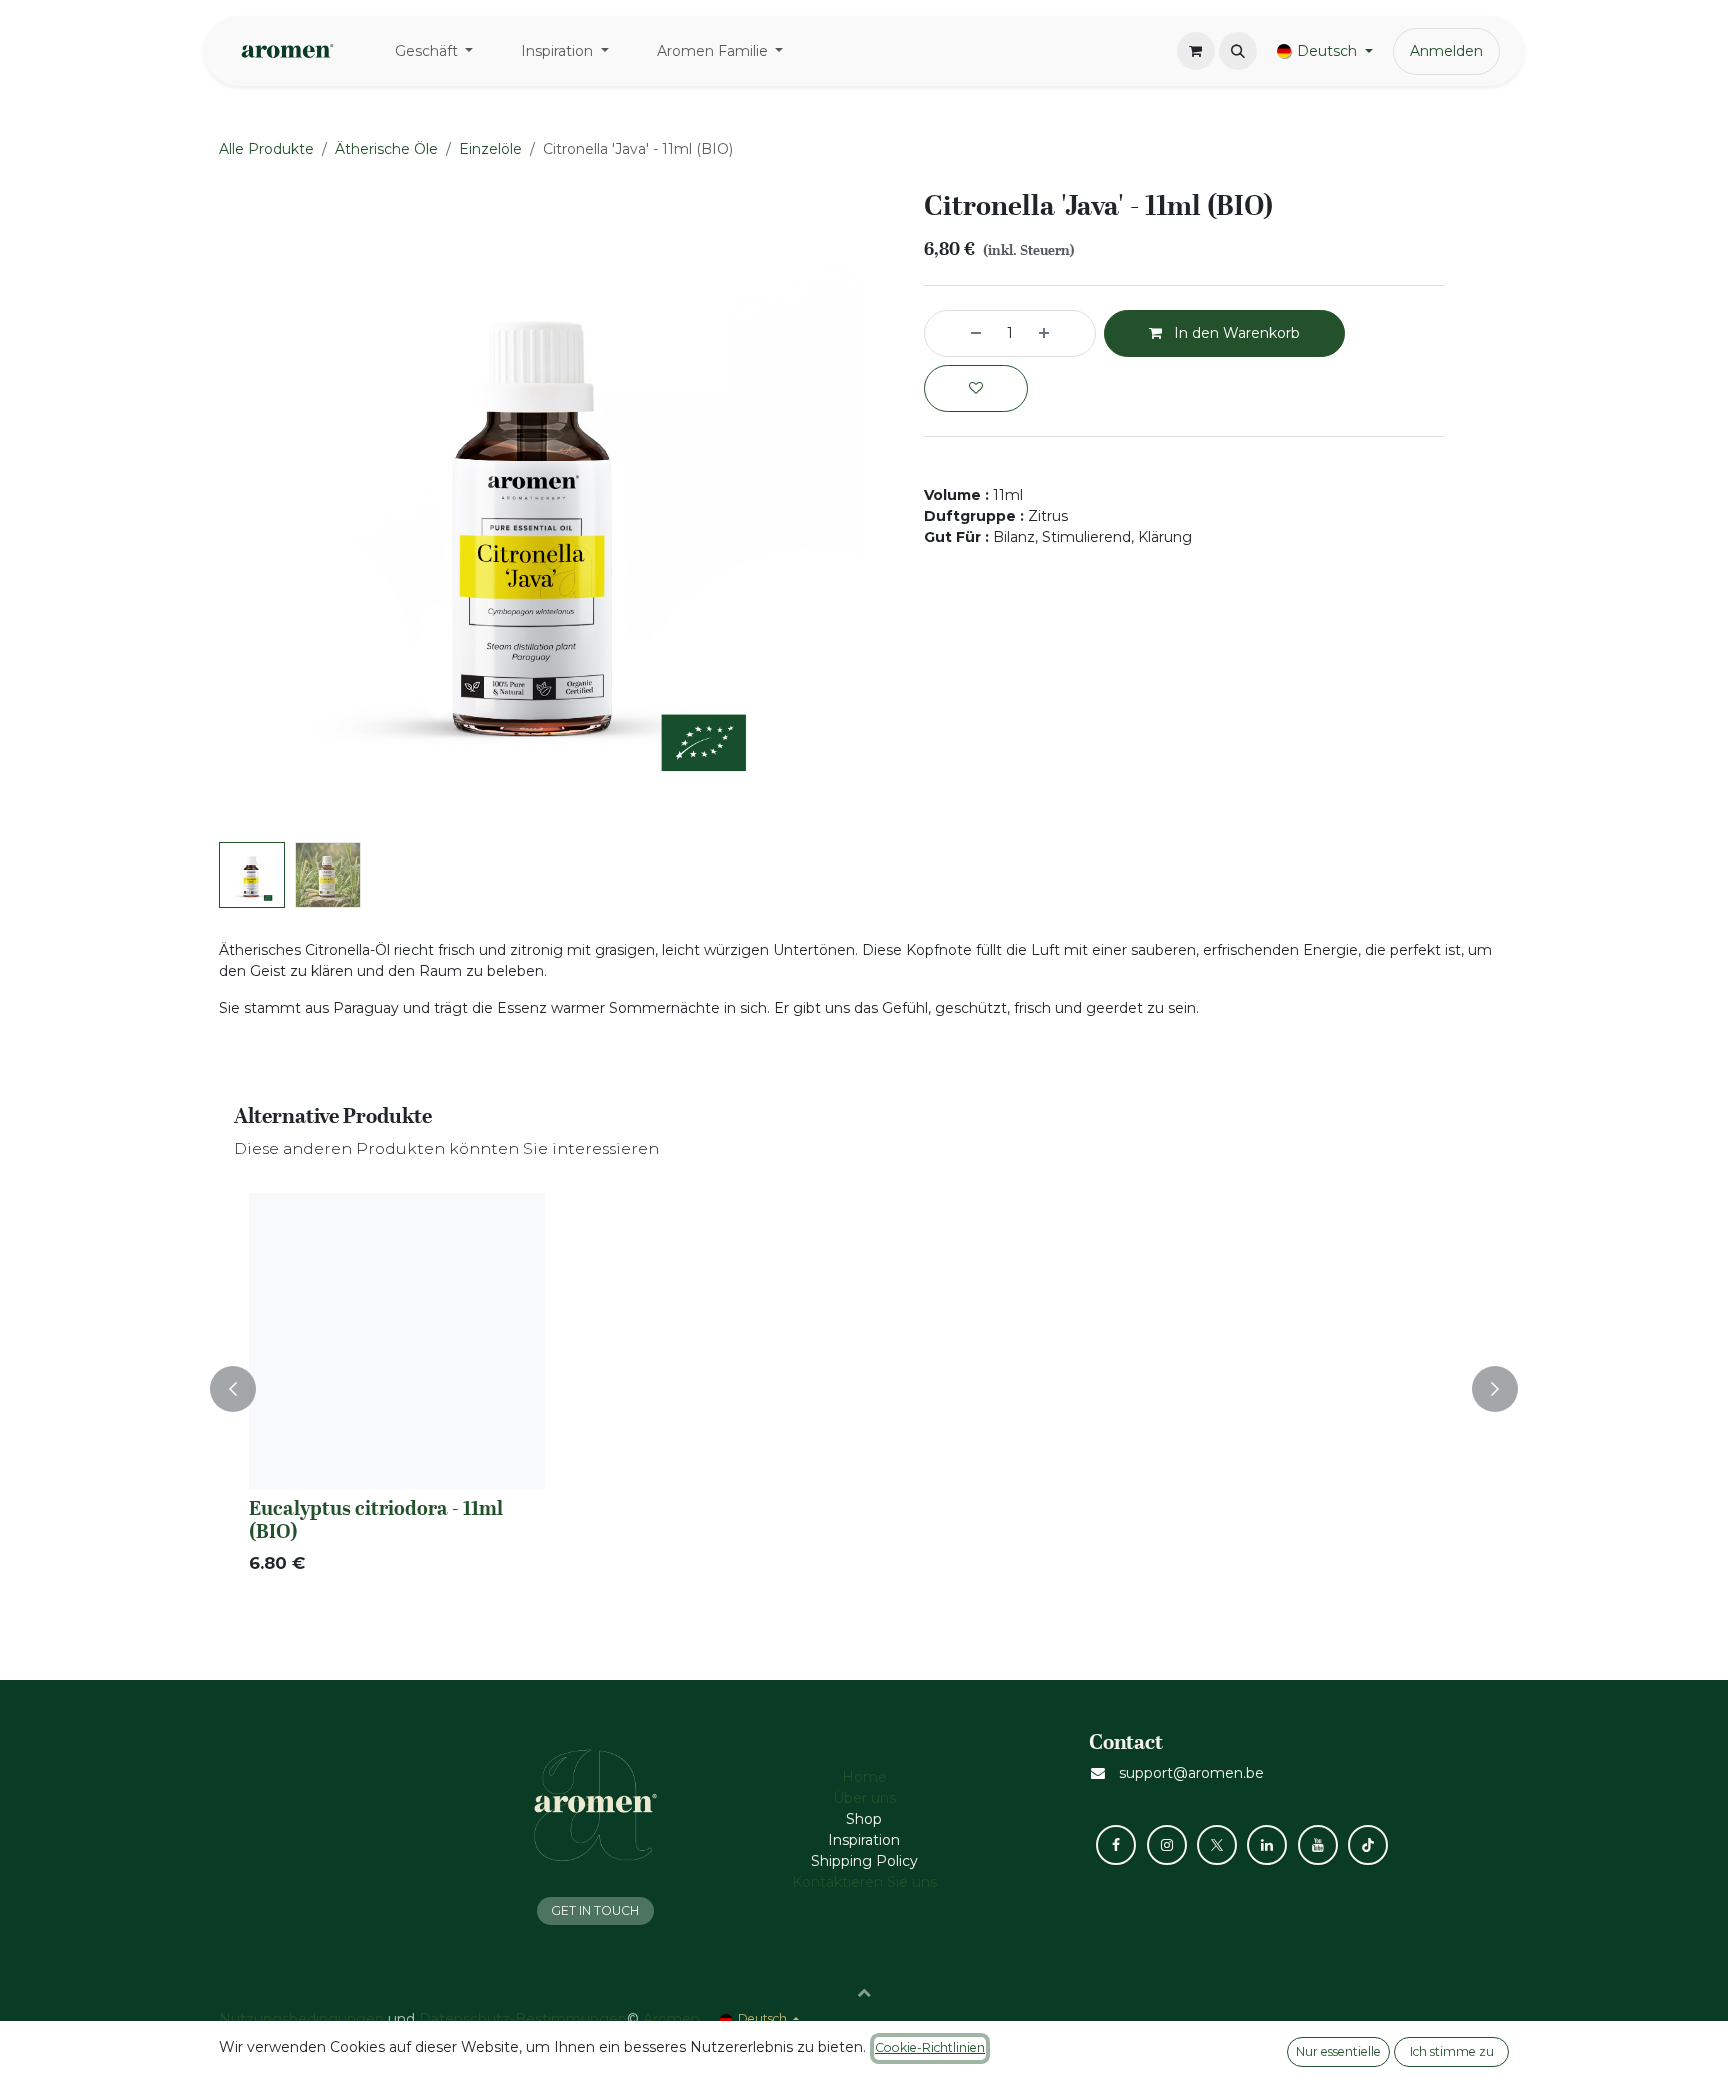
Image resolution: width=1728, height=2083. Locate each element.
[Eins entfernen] (958, 333)
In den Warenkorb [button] (1235, 333)
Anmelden (1446, 51)
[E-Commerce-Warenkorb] (1196, 51)
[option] (864, 1388)
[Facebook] (1116, 1845)
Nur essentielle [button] (1338, 2051)
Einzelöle (490, 149)
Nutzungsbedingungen (301, 2019)
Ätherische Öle (386, 149)
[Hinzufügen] (1062, 333)
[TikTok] (1368, 1845)
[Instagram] (1167, 1845)
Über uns (864, 1798)
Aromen (671, 2019)
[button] (1238, 51)
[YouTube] (1318, 1845)
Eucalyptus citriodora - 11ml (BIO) (376, 1519)
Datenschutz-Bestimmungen (523, 2019)
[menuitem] (434, 51)
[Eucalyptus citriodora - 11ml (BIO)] (397, 1341)
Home (864, 1777)
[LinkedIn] (1267, 1845)
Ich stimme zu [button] (1452, 2051)
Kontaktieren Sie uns (864, 1882)
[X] (1217, 1845)
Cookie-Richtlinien (930, 2047)
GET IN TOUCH (595, 1910)
